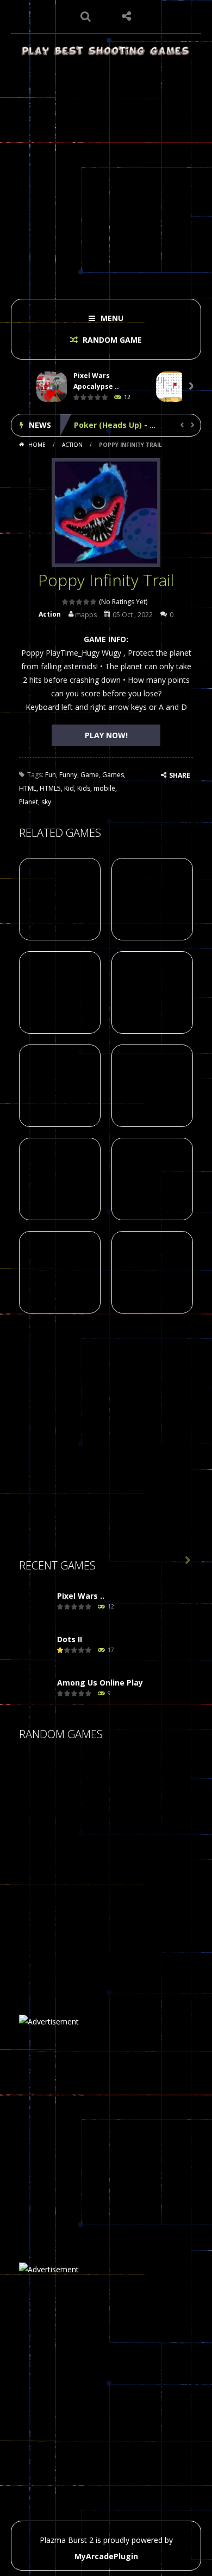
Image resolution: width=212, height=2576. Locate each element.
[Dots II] (35, 1650)
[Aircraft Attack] (101, 1948)
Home (37, 445)
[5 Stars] (94, 602)
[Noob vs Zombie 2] (155, 1785)
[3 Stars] (80, 602)
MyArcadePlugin (106, 2556)
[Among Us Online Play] (35, 1693)
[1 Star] (66, 602)
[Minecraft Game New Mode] (46, 1948)
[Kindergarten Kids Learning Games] (101, 1893)
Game (90, 775)
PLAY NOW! (106, 735)
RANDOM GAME (111, 340)
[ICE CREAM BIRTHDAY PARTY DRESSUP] (155, 1893)
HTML (28, 788)
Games (113, 775)
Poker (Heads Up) (108, 425)
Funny (68, 775)
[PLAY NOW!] (52, 386)
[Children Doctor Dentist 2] (101, 1785)
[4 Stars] (87, 602)
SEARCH (86, 16)
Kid (69, 788)
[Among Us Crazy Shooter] (155, 1948)
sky (46, 802)
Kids (84, 788)
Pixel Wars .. (81, 1596)
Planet (29, 802)
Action (72, 445)
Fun (51, 775)
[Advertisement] (106, 174)
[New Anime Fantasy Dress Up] (155, 1839)
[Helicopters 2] (46, 1893)
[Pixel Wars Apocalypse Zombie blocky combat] (35, 1607)
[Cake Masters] (101, 1839)
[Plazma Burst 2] (106, 50)
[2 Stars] (73, 602)
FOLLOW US (126, 16)
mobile (104, 788)
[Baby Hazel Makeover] (46, 1839)
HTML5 (50, 788)
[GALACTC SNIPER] (46, 1785)
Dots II (70, 1639)
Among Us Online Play (100, 1683)
